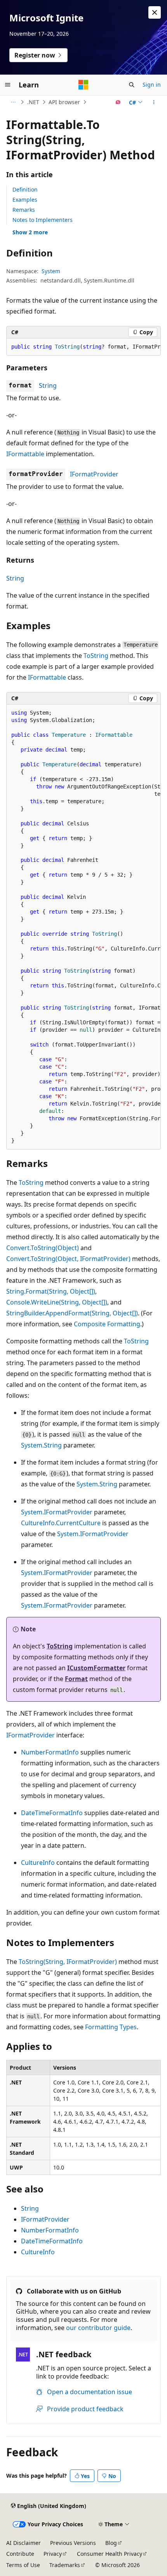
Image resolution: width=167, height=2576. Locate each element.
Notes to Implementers (43, 220)
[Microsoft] (83, 85)
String (48, 385)
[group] (83, 347)
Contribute (20, 2554)
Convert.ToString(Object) (43, 1248)
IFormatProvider (94, 474)
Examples (25, 200)
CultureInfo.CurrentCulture (61, 1523)
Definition (25, 189)
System (51, 271)
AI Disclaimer (23, 2543)
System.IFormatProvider (57, 1512)
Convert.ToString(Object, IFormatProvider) (68, 1259)
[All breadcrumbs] (13, 102)
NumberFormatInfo (50, 1752)
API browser (64, 102)
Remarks (24, 210)
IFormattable (25, 454)
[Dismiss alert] (155, 12)
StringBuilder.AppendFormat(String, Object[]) (72, 1313)
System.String (41, 1445)
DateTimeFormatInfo (52, 1813)
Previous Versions (73, 2543)
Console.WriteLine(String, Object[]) (57, 1302)
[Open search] (132, 85)
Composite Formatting (107, 1324)
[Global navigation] (8, 85)
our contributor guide (98, 2328)
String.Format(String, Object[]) (51, 1291)
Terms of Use (23, 2565)
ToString (96, 656)
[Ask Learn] (118, 102)
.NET (33, 102)
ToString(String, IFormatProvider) (68, 1962)
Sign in (152, 85)
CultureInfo (38, 1863)
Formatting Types (111, 2027)
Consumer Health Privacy (110, 2554)
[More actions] (154, 102)
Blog (111, 2543)
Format (76, 1679)
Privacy (53, 2554)
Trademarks (65, 2565)
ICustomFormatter (96, 1668)
